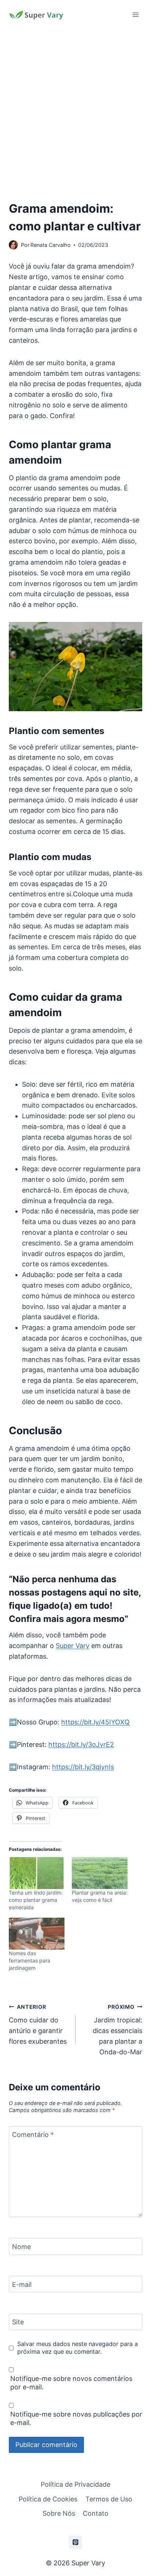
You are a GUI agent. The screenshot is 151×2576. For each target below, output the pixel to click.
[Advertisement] (75, 109)
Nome (21, 2247)
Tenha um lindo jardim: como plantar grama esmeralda (36, 1900)
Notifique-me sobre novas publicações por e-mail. (76, 2418)
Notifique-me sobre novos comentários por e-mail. (71, 2383)
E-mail (22, 2284)
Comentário (33, 2135)
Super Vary (73, 1646)
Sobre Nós (59, 2513)
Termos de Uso (109, 2499)
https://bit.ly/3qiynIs (83, 1767)
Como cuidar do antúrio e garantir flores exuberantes (38, 2024)
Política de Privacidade (75, 2484)
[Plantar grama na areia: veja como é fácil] (100, 1873)
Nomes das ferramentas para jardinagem (30, 1960)
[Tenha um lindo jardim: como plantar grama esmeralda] (37, 1873)
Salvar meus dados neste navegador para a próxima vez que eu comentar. (78, 2348)
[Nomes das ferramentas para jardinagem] (37, 1934)
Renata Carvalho (51, 245)
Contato (96, 2513)
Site (18, 2322)
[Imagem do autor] (13, 245)
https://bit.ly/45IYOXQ (95, 1722)
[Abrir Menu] (135, 15)
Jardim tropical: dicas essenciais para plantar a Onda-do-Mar (117, 2030)
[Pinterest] (75, 2542)
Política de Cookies (48, 2499)
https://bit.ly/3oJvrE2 (81, 1744)
